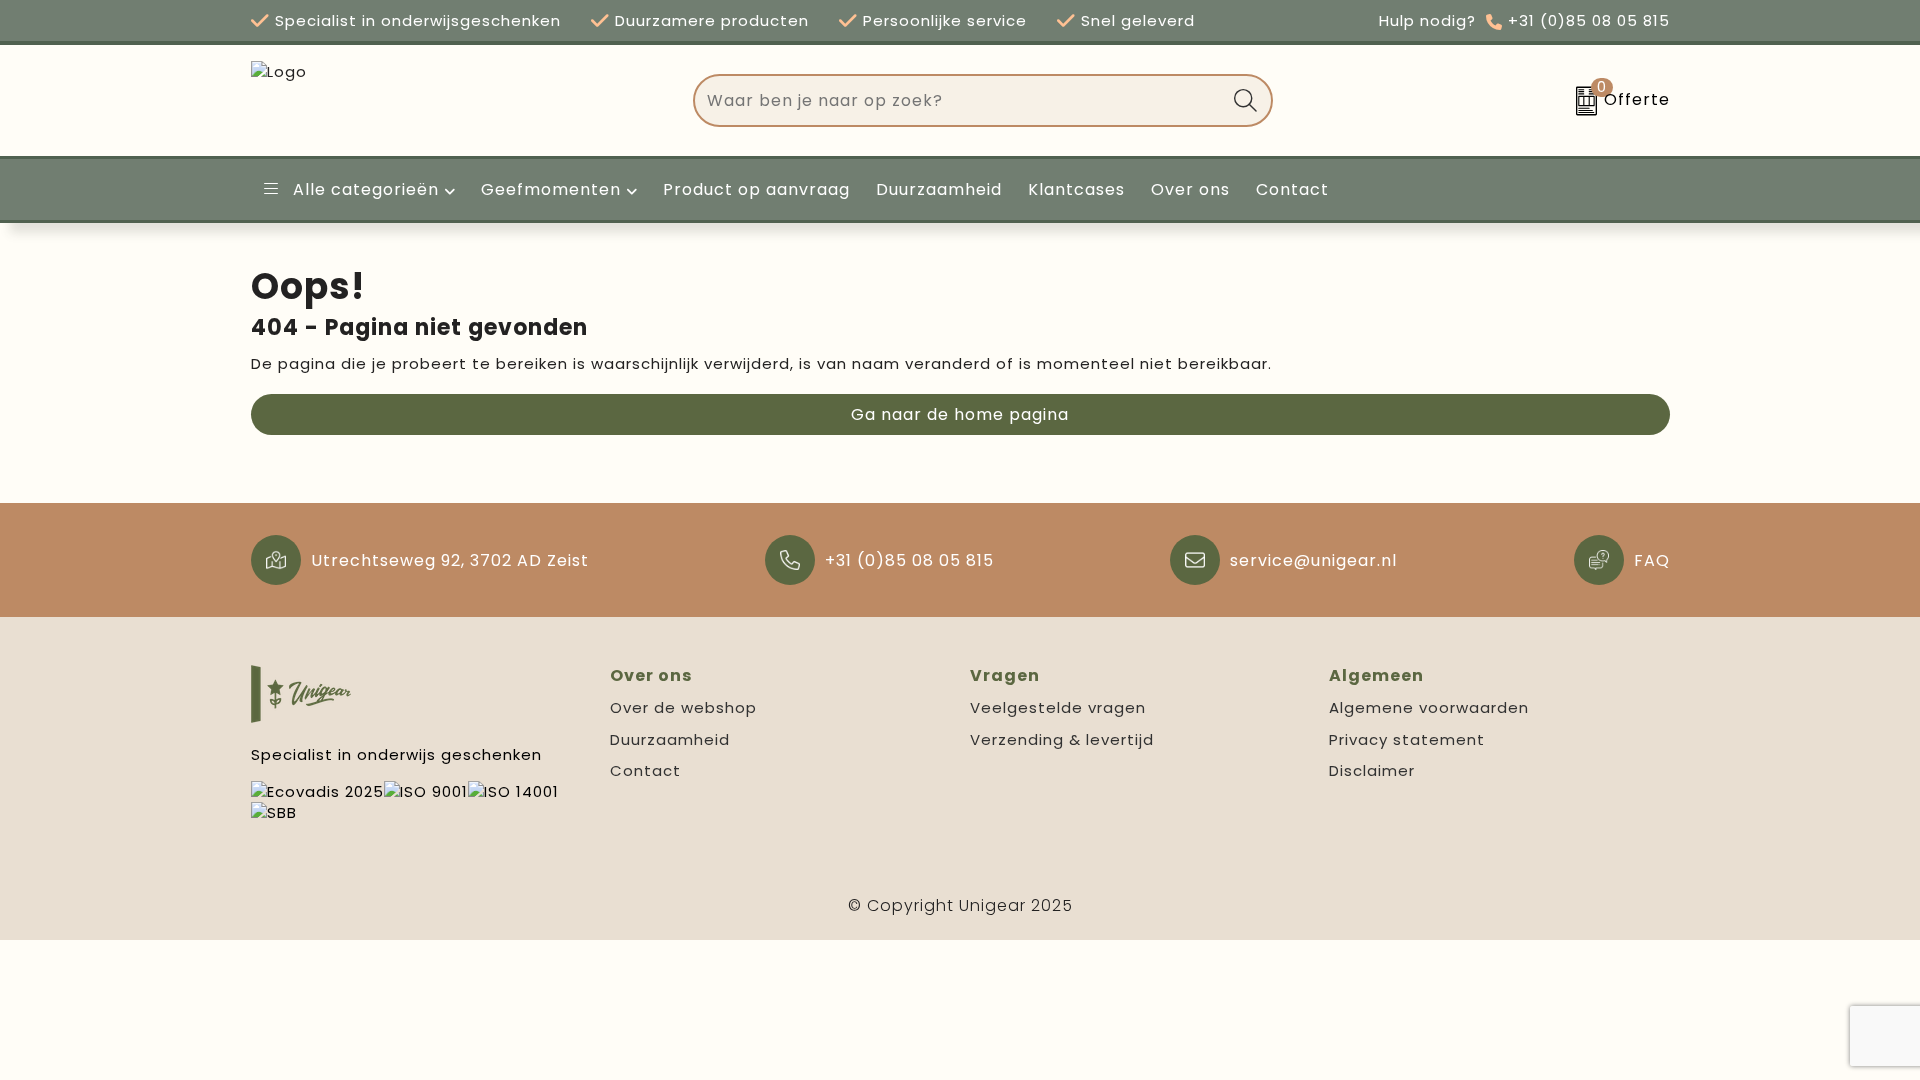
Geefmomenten (551, 189)
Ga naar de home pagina (960, 414)
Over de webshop (683, 707)
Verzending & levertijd (1062, 739)
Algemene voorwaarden (1429, 707)
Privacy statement (1407, 739)
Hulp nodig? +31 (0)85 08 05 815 (1524, 20)
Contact (645, 770)
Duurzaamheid (670, 739)
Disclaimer (1372, 770)
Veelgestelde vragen (1058, 707)
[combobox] (960, 100)
